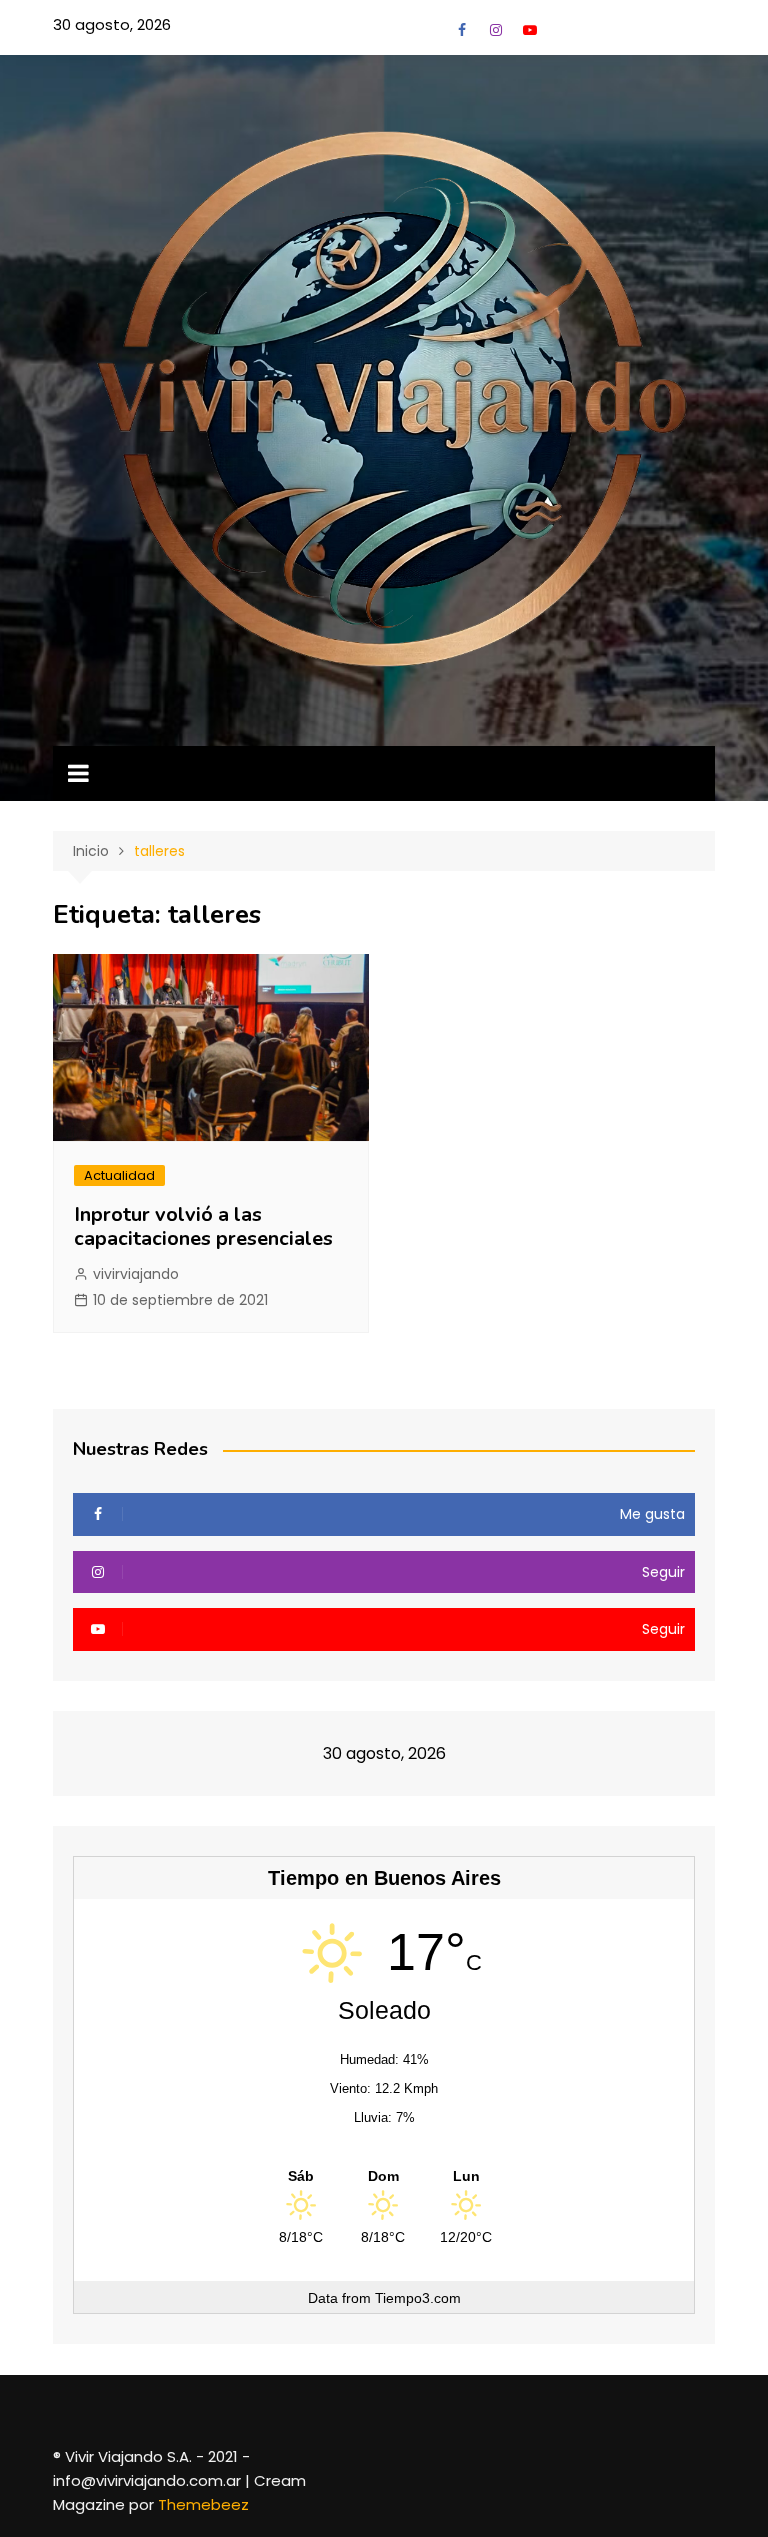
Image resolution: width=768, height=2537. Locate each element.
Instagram (496, 30)
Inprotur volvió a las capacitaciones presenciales (203, 1226)
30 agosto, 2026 (112, 24)
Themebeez (203, 2504)
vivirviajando (136, 1274)
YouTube (530, 30)
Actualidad (119, 1175)
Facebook (462, 30)
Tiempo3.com (418, 2298)
